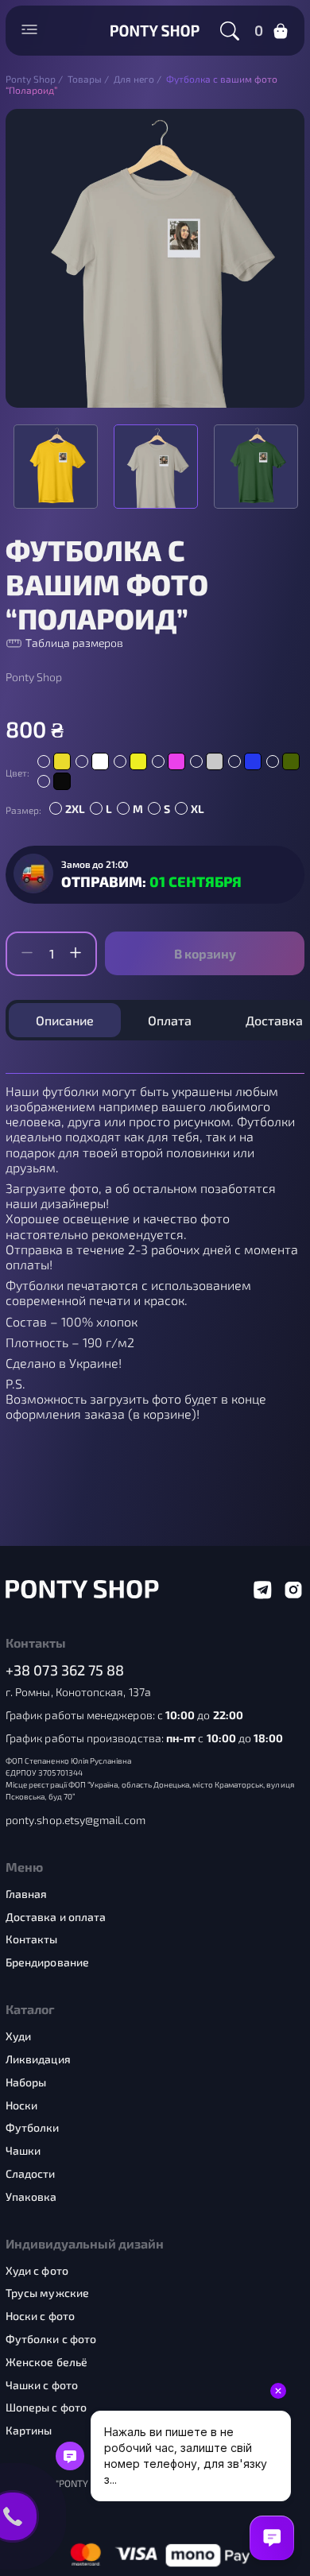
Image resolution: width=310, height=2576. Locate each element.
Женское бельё (46, 2362)
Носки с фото (40, 2316)
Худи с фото (37, 2271)
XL (198, 809)
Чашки (23, 2151)
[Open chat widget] (272, 2538)
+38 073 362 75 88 (65, 1670)
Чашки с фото (42, 2385)
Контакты (32, 1939)
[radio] (54, 761)
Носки (21, 2105)
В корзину (205, 953)
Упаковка (31, 2197)
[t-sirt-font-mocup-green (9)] (256, 467)
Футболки (33, 2128)
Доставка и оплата (56, 1917)
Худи (18, 2036)
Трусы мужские (47, 2293)
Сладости (31, 2174)
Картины (29, 2431)
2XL (75, 809)
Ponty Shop (34, 677)
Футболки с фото (51, 2339)
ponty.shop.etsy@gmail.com (76, 1820)
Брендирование (47, 1962)
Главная (27, 1894)
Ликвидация (38, 2059)
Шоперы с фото (46, 2407)
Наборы (26, 2082)
